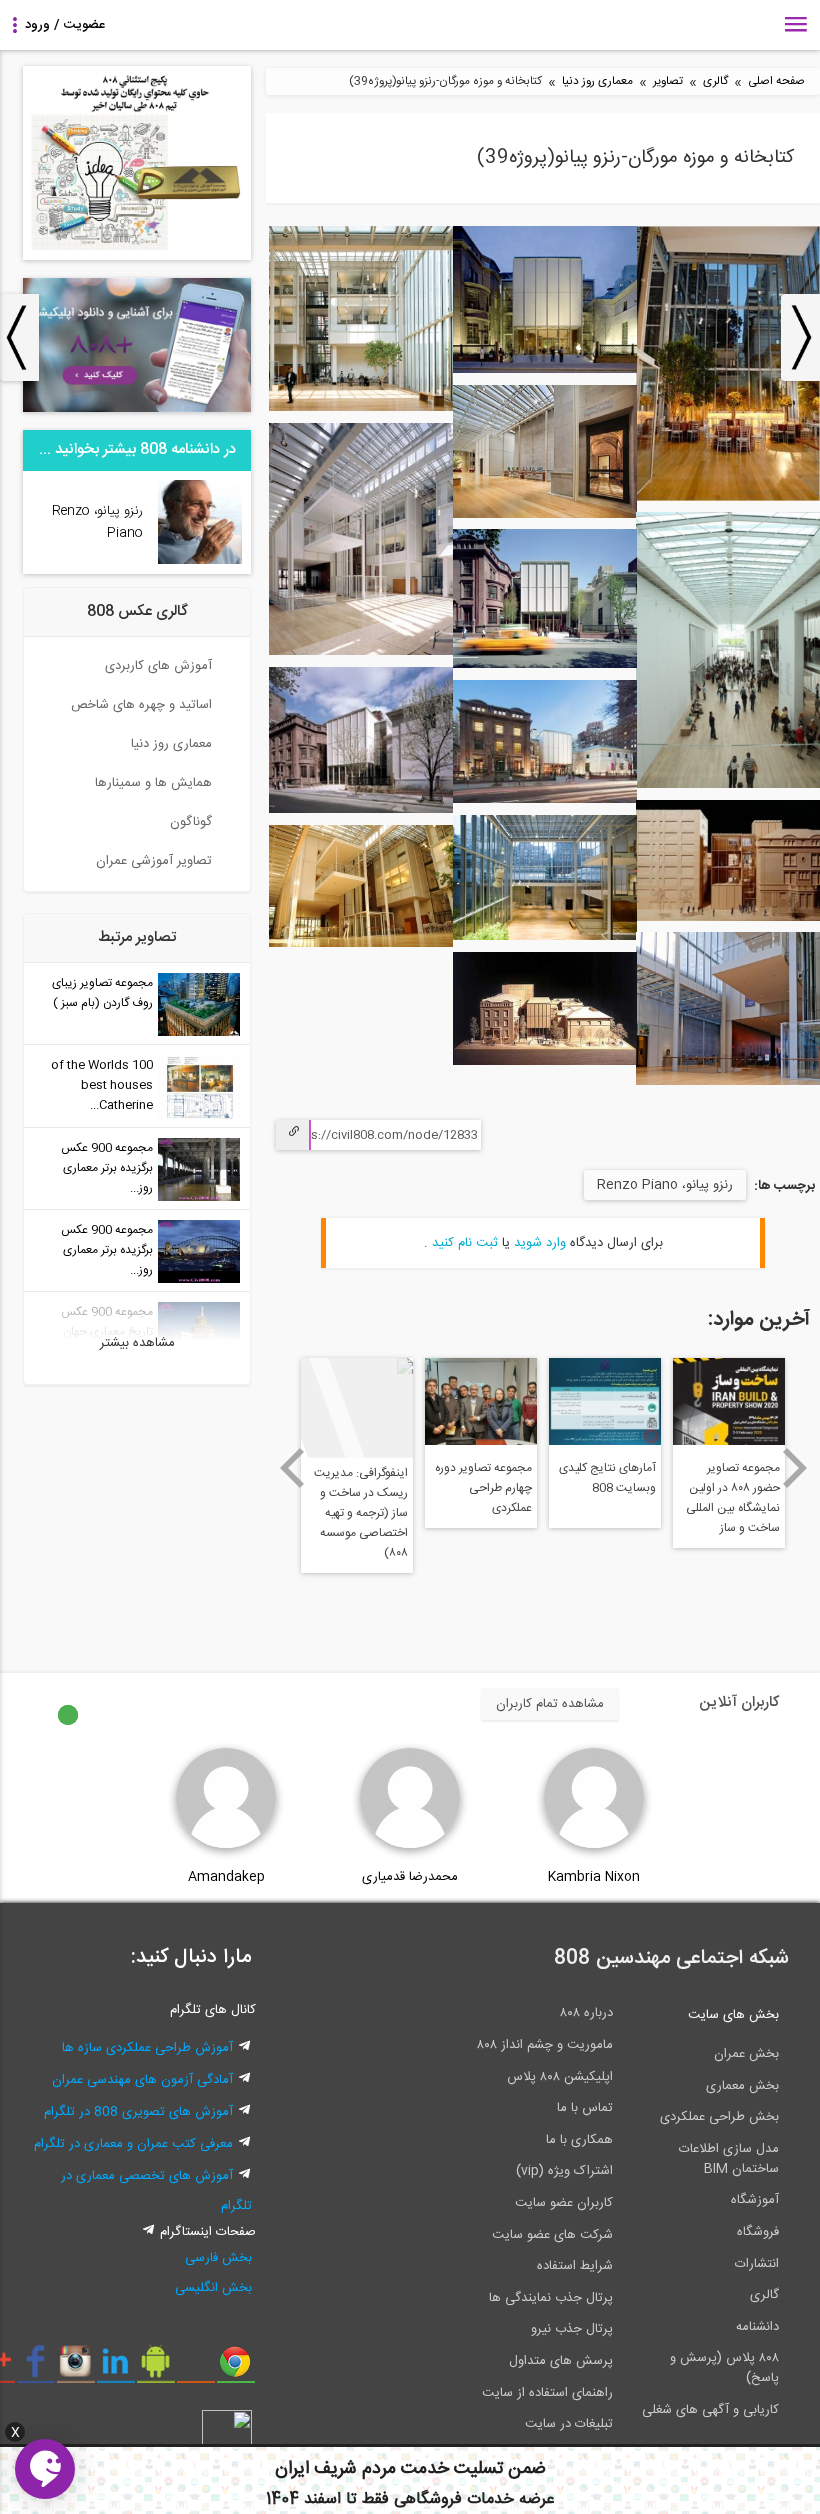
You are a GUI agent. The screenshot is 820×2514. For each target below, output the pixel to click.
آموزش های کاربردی (158, 666)
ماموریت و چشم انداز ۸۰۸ (545, 2045)
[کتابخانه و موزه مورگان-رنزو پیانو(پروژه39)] (728, 498)
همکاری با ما (579, 2140)
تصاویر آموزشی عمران (154, 861)
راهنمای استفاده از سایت (547, 2393)
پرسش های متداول (561, 2361)
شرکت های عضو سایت (552, 2235)
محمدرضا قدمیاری (410, 1877)
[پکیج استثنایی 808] (137, 257)
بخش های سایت (733, 2015)
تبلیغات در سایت (569, 2424)
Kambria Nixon (594, 1877)
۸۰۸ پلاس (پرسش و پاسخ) (724, 2368)
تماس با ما (585, 2108)
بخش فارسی (218, 2258)
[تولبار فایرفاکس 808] (195, 2369)
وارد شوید (540, 1243)
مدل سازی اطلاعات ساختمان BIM (729, 2159)
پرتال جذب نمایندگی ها (551, 2298)
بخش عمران (746, 2054)
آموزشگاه (755, 2200)
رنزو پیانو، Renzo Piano (665, 1185)
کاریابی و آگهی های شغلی (710, 2410)
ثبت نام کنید (465, 1243)
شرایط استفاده (575, 2266)
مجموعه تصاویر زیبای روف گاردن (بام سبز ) (102, 993)
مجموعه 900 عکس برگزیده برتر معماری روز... (107, 1168)
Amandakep (226, 1877)
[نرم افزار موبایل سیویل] (155, 2369)
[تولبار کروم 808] (235, 2369)
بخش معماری (742, 2086)
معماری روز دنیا (597, 81)
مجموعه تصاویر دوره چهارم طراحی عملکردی (483, 1488)
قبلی (291, 1468)
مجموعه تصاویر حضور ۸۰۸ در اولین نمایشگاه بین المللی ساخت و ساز (733, 1498)
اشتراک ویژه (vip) (564, 2171)
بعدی (795, 1468)
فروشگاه (758, 2232)
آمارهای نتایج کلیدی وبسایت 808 (607, 1478)
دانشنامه (757, 2327)
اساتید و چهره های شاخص (141, 705)
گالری (715, 81)
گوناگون (191, 822)
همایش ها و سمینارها (153, 783)
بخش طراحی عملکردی (719, 2117)
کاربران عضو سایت (564, 2203)
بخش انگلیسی (213, 2288)
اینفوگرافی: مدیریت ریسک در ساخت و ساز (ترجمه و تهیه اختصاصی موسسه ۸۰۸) (361, 1508)
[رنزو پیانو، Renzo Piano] (200, 561)
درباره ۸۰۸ (586, 2013)
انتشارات (757, 2264)
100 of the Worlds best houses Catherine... (102, 1085)
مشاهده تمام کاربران (550, 1704)
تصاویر (668, 81)
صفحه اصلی (776, 81)
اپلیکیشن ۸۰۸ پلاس (560, 2077)
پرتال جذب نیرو (572, 2329)
